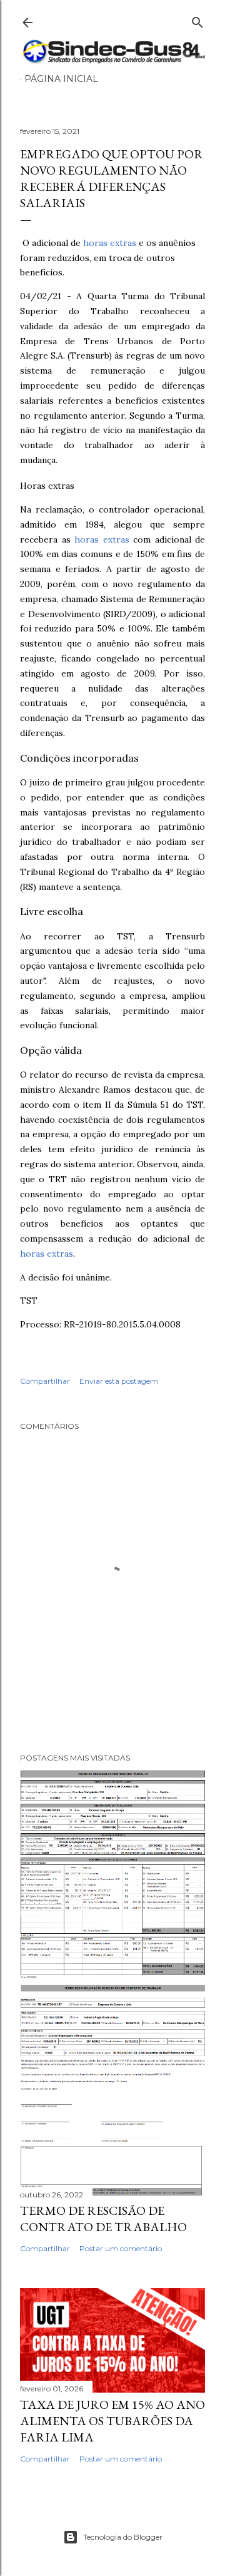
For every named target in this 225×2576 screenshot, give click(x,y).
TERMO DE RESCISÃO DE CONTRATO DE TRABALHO (103, 2219)
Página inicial (61, 79)
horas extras (110, 243)
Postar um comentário (121, 2248)
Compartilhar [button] (45, 1381)
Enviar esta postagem (119, 1381)
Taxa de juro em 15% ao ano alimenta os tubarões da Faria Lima (112, 2421)
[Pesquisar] (197, 20)
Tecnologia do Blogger (123, 2537)
